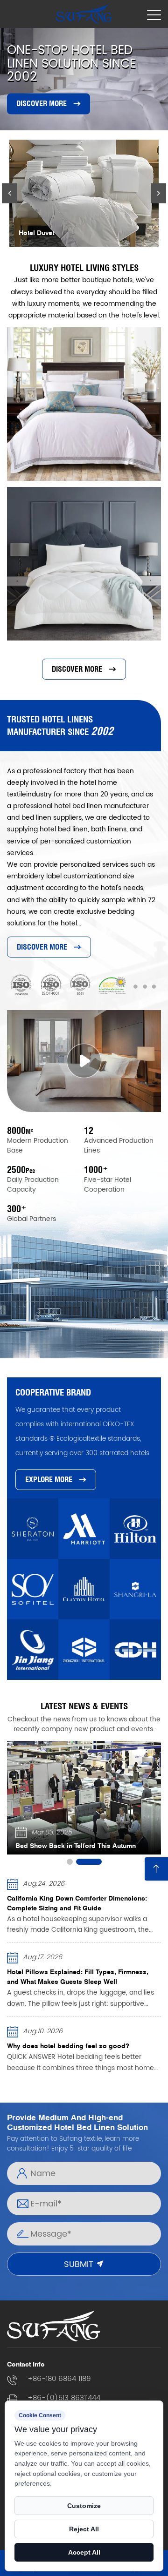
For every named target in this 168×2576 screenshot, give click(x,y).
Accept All (84, 2552)
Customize (84, 2506)
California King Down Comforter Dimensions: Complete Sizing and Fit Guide (77, 1903)
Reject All (84, 2529)
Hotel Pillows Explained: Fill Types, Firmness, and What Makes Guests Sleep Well (78, 1976)
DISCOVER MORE (42, 104)
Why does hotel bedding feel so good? (68, 2046)
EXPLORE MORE (49, 1480)
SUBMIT (80, 2264)
